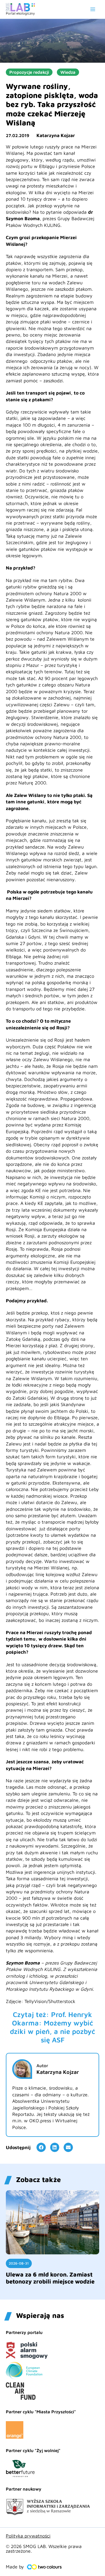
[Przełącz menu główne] (93, 9)
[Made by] (44, 2567)
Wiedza (68, 72)
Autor (42, 2066)
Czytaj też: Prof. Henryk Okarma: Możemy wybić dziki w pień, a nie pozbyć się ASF (52, 2027)
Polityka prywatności (28, 2536)
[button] (41, 2147)
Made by (15, 2567)
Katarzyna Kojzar (56, 135)
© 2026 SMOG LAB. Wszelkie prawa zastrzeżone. (44, 2549)
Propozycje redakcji (29, 72)
